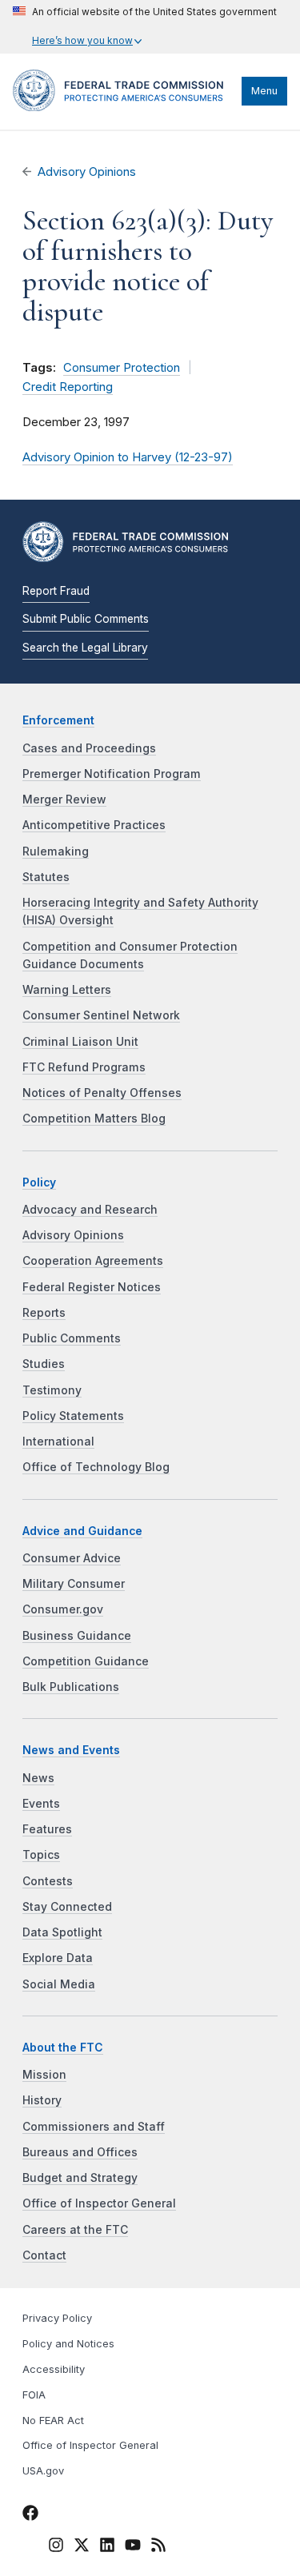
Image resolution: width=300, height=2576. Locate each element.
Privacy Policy (57, 2318)
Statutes (46, 877)
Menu (264, 91)
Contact (44, 2255)
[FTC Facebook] (30, 2515)
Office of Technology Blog (96, 1467)
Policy (39, 1182)
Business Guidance (77, 1636)
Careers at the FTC (75, 2230)
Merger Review (64, 800)
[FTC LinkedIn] (107, 2547)
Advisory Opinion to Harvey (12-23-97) (128, 457)
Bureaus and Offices (80, 2152)
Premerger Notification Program (112, 774)
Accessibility (54, 2369)
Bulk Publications (71, 1687)
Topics (41, 1855)
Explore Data (58, 1958)
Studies (44, 1364)
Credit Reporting (68, 387)
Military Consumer (74, 1584)
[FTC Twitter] (82, 2544)
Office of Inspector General (99, 2203)
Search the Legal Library (85, 648)
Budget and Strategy (80, 2178)
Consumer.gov (63, 1609)
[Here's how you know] (145, 27)
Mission (44, 2075)
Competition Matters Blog (94, 1119)
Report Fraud (56, 591)
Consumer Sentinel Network (101, 1015)
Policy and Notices (68, 2344)
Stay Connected (67, 1907)
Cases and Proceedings (89, 748)
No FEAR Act (53, 2420)
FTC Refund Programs (84, 1067)
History (42, 2100)
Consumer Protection (122, 368)
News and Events (71, 1750)
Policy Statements (73, 1416)
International (58, 1442)
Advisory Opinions (87, 172)
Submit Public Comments (86, 619)
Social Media (59, 1984)
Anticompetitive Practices (94, 825)
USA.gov (43, 2471)
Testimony (52, 1390)
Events (41, 1804)
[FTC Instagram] (56, 2547)
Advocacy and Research (90, 1210)
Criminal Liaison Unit (80, 1042)
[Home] (123, 107)
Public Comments (72, 1338)
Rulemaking (56, 851)
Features (47, 1829)
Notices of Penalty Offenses (102, 1093)
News (38, 1778)
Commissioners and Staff (94, 2127)
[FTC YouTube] (133, 2547)
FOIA (34, 2395)
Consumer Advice (72, 1558)
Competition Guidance (86, 1661)
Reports (44, 1313)
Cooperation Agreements (93, 1261)
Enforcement (58, 720)
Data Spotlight (62, 1932)
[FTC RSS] (158, 2547)
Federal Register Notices (92, 1287)
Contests (48, 1881)
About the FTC (63, 2048)
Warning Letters (67, 990)
